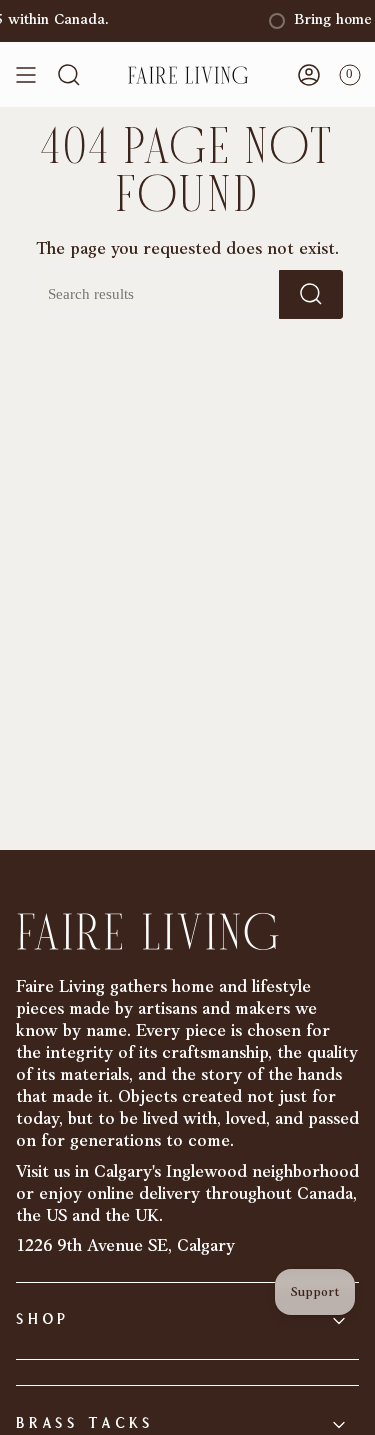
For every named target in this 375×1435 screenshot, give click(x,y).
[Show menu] (26, 75)
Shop (42, 1320)
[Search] (311, 294)
